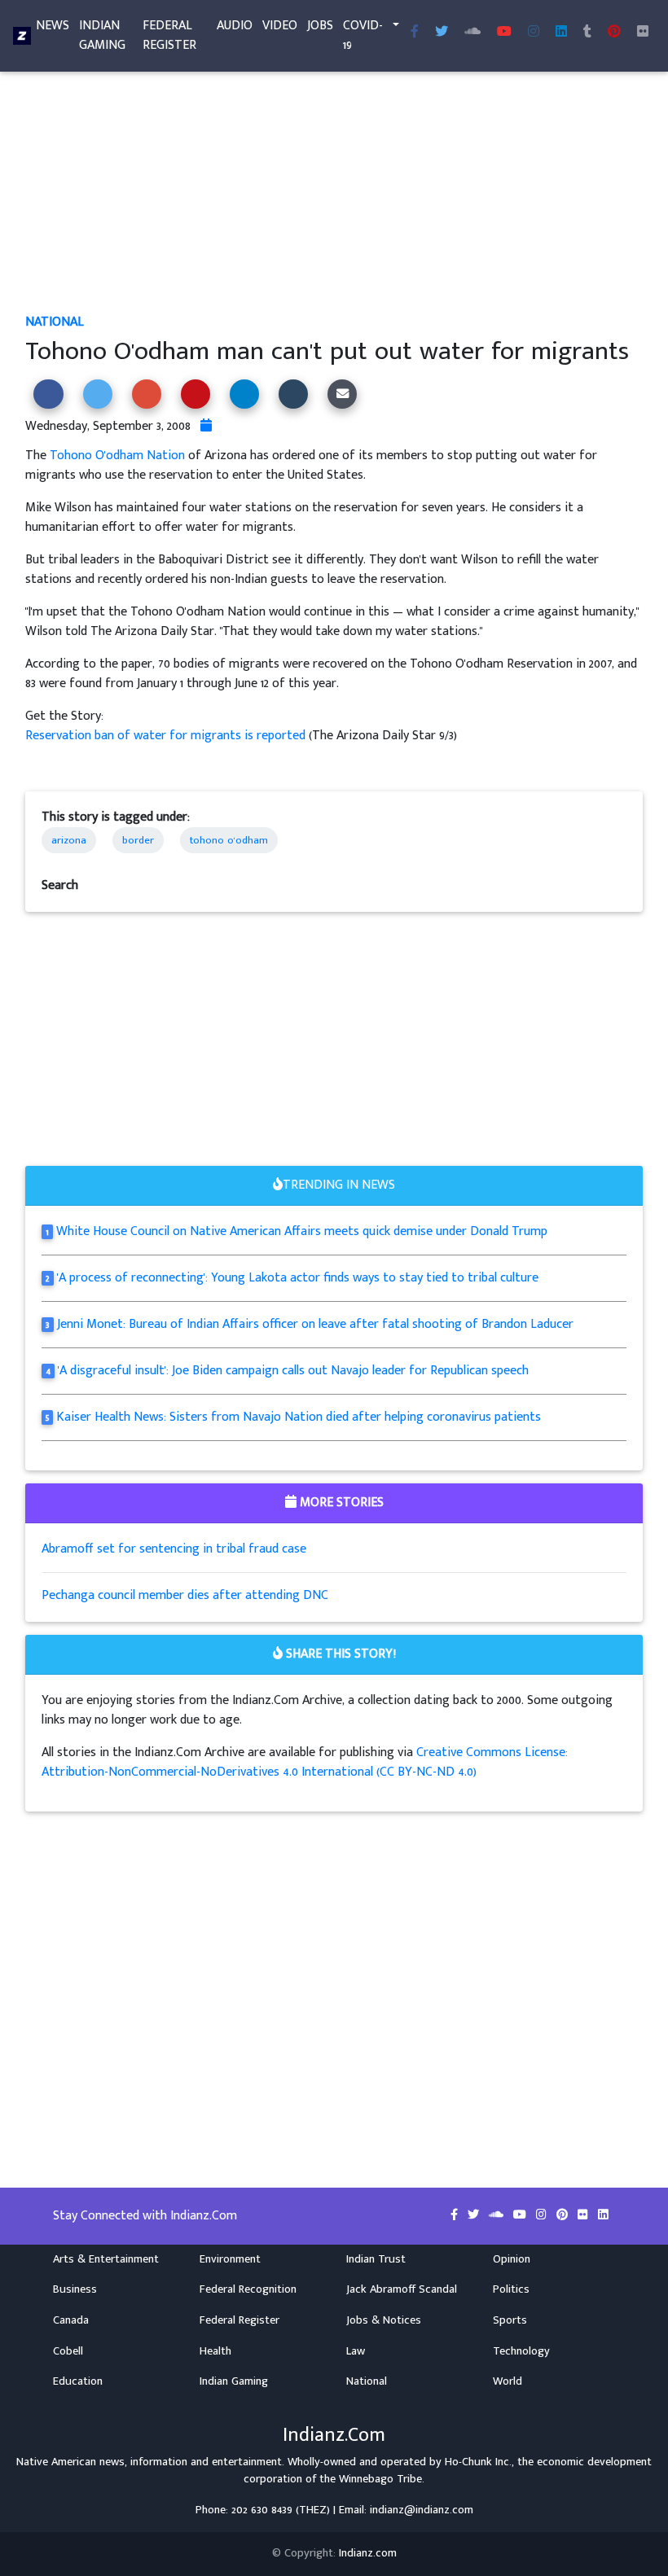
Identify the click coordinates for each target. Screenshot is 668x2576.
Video (280, 26)
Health (215, 2351)
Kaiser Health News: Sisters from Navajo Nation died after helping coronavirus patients (299, 1417)
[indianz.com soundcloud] (472, 33)
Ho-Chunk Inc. (478, 2462)
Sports (510, 2320)
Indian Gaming (102, 35)
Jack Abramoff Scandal (402, 2289)
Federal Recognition (248, 2289)
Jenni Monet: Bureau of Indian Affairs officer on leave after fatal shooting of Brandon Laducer (315, 1324)
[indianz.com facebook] (415, 33)
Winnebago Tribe (380, 2479)
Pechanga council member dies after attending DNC (185, 1595)
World (508, 2381)
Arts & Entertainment (106, 2259)
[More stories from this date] (206, 426)
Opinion (512, 2259)
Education (78, 2381)
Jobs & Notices (384, 2320)
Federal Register (169, 35)
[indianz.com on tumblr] (587, 33)
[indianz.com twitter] (442, 33)
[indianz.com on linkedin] (603, 2215)
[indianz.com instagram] (534, 33)
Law (356, 2351)
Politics (511, 2289)
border (138, 840)
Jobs (320, 26)
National (55, 322)
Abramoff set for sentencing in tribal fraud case (174, 1549)
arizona (69, 840)
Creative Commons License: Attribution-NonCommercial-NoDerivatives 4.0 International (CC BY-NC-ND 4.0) (305, 1762)
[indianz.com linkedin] (561, 33)
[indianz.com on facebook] (456, 2215)
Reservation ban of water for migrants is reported (167, 736)
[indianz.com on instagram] (543, 2215)
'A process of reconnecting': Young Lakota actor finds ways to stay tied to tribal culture (298, 1278)
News (53, 26)
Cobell (68, 2351)
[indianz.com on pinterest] (564, 2215)
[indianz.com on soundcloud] (498, 2215)
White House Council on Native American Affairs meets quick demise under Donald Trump (302, 1231)
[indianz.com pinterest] (614, 33)
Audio (235, 26)
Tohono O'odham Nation (117, 456)
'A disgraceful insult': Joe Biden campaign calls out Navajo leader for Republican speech (293, 1371)
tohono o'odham (229, 840)
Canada (71, 2320)
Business (75, 2289)
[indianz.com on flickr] (643, 33)
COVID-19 (363, 35)
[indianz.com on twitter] (475, 2215)
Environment (230, 2259)
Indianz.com (368, 2553)
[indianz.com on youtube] (504, 33)
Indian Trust (376, 2259)
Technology (521, 2351)
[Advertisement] (334, 192)
